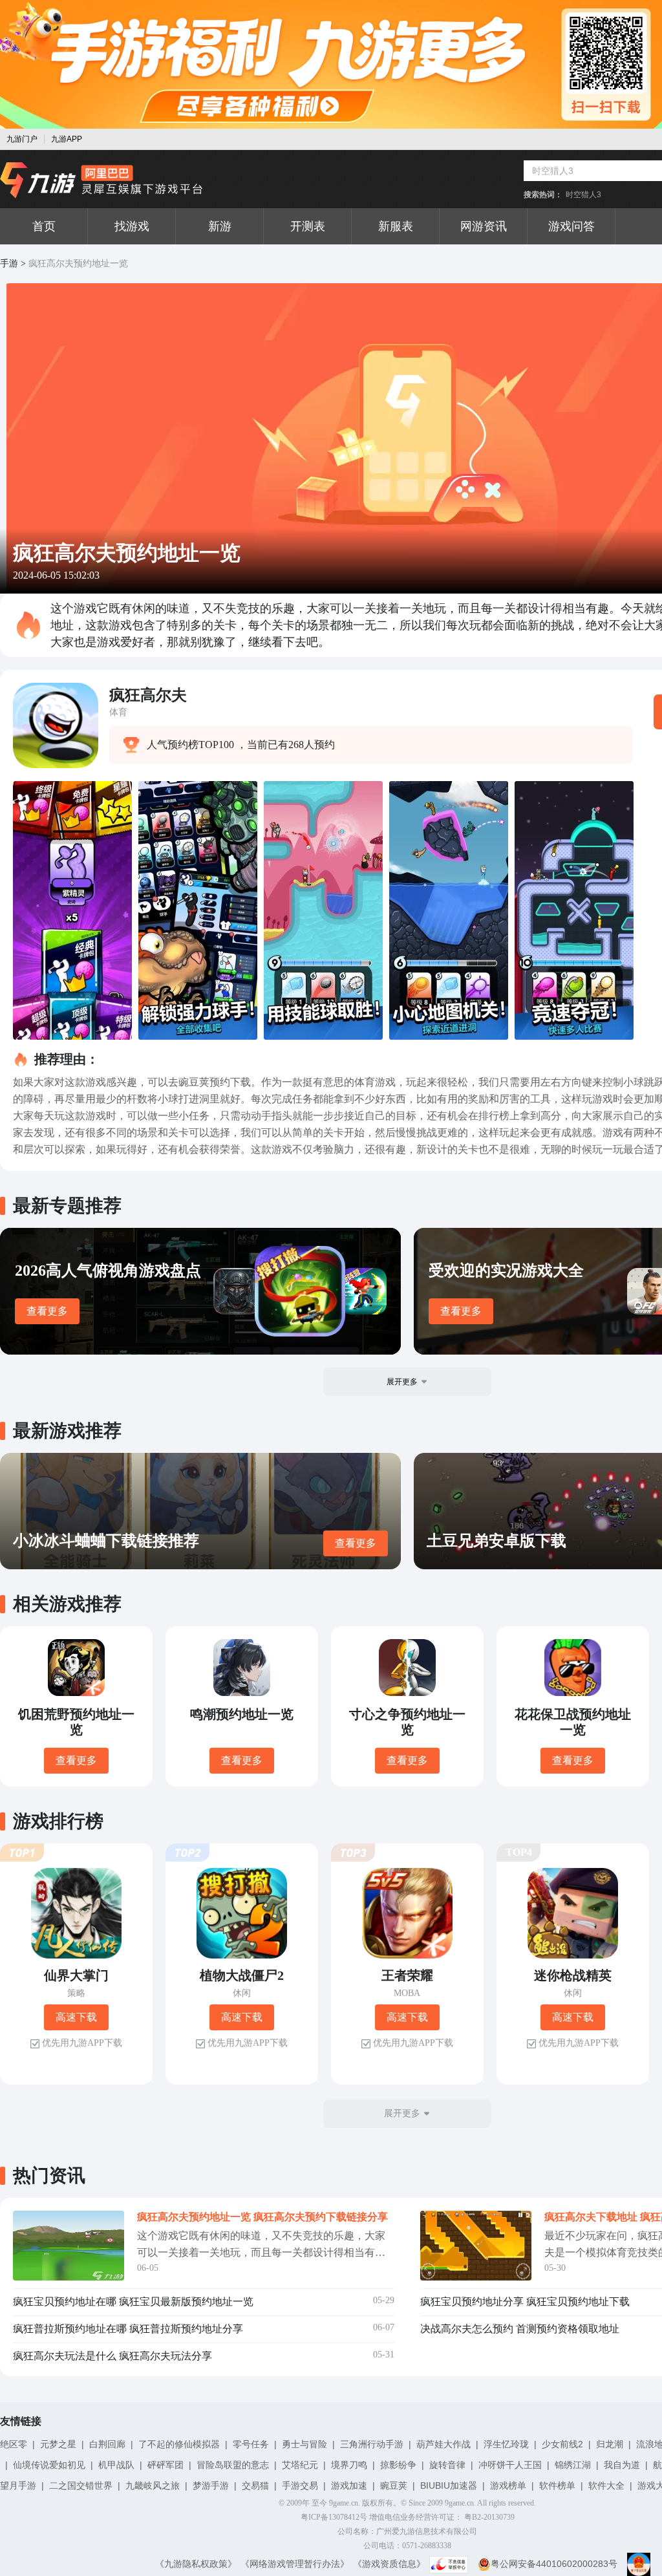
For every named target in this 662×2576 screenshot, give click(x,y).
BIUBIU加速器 (449, 2485)
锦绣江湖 (573, 2465)
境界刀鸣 (349, 2465)
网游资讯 (484, 226)
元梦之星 (58, 2444)
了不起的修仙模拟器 (179, 2444)
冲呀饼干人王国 (510, 2465)
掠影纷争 (398, 2465)
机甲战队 (116, 2465)
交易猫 (255, 2485)
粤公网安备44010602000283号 (554, 2564)
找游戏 (132, 226)
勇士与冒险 (304, 2444)
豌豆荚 (394, 2485)
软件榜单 (557, 2485)
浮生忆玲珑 (506, 2444)
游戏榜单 (508, 2485)
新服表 (396, 226)
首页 (44, 226)
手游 (9, 263)
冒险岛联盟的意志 (233, 2465)
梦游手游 (211, 2485)
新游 (220, 226)
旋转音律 (447, 2465)
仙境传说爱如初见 (49, 2465)
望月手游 (18, 2485)
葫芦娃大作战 (443, 2444)
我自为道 (622, 2465)
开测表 (308, 226)
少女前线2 (562, 2444)
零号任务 (251, 2444)
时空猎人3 (583, 195)
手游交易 (300, 2485)
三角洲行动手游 (372, 2444)
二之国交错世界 (81, 2485)
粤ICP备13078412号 (334, 2517)
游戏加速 (349, 2485)
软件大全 (606, 2485)
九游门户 (22, 139)
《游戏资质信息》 (389, 2564)
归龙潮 (610, 2444)
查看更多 (47, 1311)
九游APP (67, 139)
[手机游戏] (101, 180)
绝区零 (14, 2444)
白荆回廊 (107, 2444)
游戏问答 (571, 226)
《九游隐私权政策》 (196, 2564)
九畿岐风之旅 (153, 2485)
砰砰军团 (165, 2465)
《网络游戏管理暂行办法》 (295, 2564)
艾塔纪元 (300, 2465)
